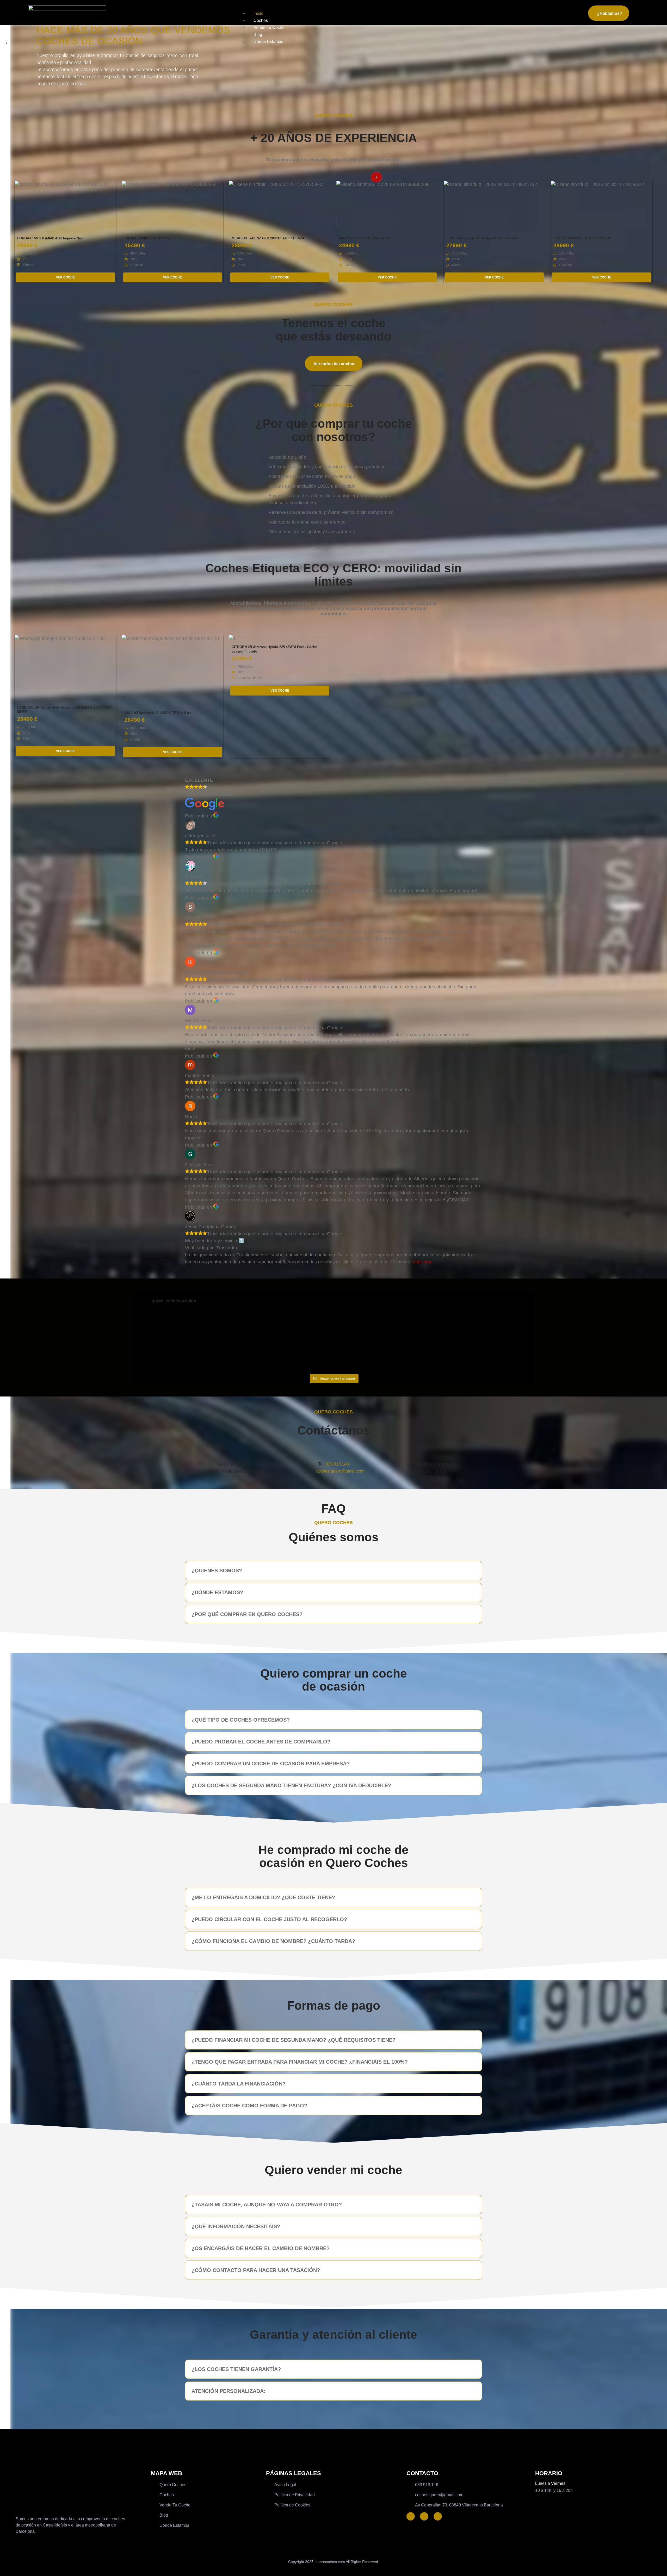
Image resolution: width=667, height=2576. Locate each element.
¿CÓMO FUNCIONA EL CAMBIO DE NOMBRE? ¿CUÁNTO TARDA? (273, 1941)
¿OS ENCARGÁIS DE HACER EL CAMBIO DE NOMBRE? (261, 2248)
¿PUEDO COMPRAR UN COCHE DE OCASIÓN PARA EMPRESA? (271, 1764)
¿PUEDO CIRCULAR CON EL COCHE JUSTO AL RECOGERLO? (269, 1919)
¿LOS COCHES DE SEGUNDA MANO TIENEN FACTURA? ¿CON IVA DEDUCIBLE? (291, 1785)
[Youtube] (424, 2516)
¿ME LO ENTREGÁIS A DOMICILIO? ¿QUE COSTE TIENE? (263, 1897)
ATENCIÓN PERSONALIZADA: (228, 2391)
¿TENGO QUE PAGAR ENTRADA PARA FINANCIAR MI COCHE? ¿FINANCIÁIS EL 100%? (300, 2062)
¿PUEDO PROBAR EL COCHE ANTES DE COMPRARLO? (261, 1742)
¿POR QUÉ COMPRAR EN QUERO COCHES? (247, 1614)
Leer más (422, 1262)
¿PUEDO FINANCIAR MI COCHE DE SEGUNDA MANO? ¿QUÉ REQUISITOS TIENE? (294, 2040)
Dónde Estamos (268, 42)
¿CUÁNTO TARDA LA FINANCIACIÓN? (239, 2084)
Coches (261, 20)
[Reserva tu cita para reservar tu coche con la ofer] (484, 1342)
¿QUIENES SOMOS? (217, 1571)
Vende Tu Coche (269, 27)
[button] (333, 1571)
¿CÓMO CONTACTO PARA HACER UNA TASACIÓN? (256, 2270)
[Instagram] (438, 2516)
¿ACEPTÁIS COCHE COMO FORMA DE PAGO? (249, 2106)
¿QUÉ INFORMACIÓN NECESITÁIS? (236, 2226)
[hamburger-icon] (579, 12)
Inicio (258, 13)
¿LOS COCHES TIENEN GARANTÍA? (236, 2369)
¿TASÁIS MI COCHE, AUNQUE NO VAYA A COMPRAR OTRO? (267, 2205)
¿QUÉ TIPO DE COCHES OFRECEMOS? (241, 1720)
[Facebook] (411, 2516)
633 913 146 (337, 1464)
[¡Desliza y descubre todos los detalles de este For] (284, 1342)
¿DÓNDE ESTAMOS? (217, 1592)
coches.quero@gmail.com (340, 1471)
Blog (258, 35)
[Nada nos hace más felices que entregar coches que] (384, 1342)
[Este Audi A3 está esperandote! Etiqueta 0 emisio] (183, 1342)
